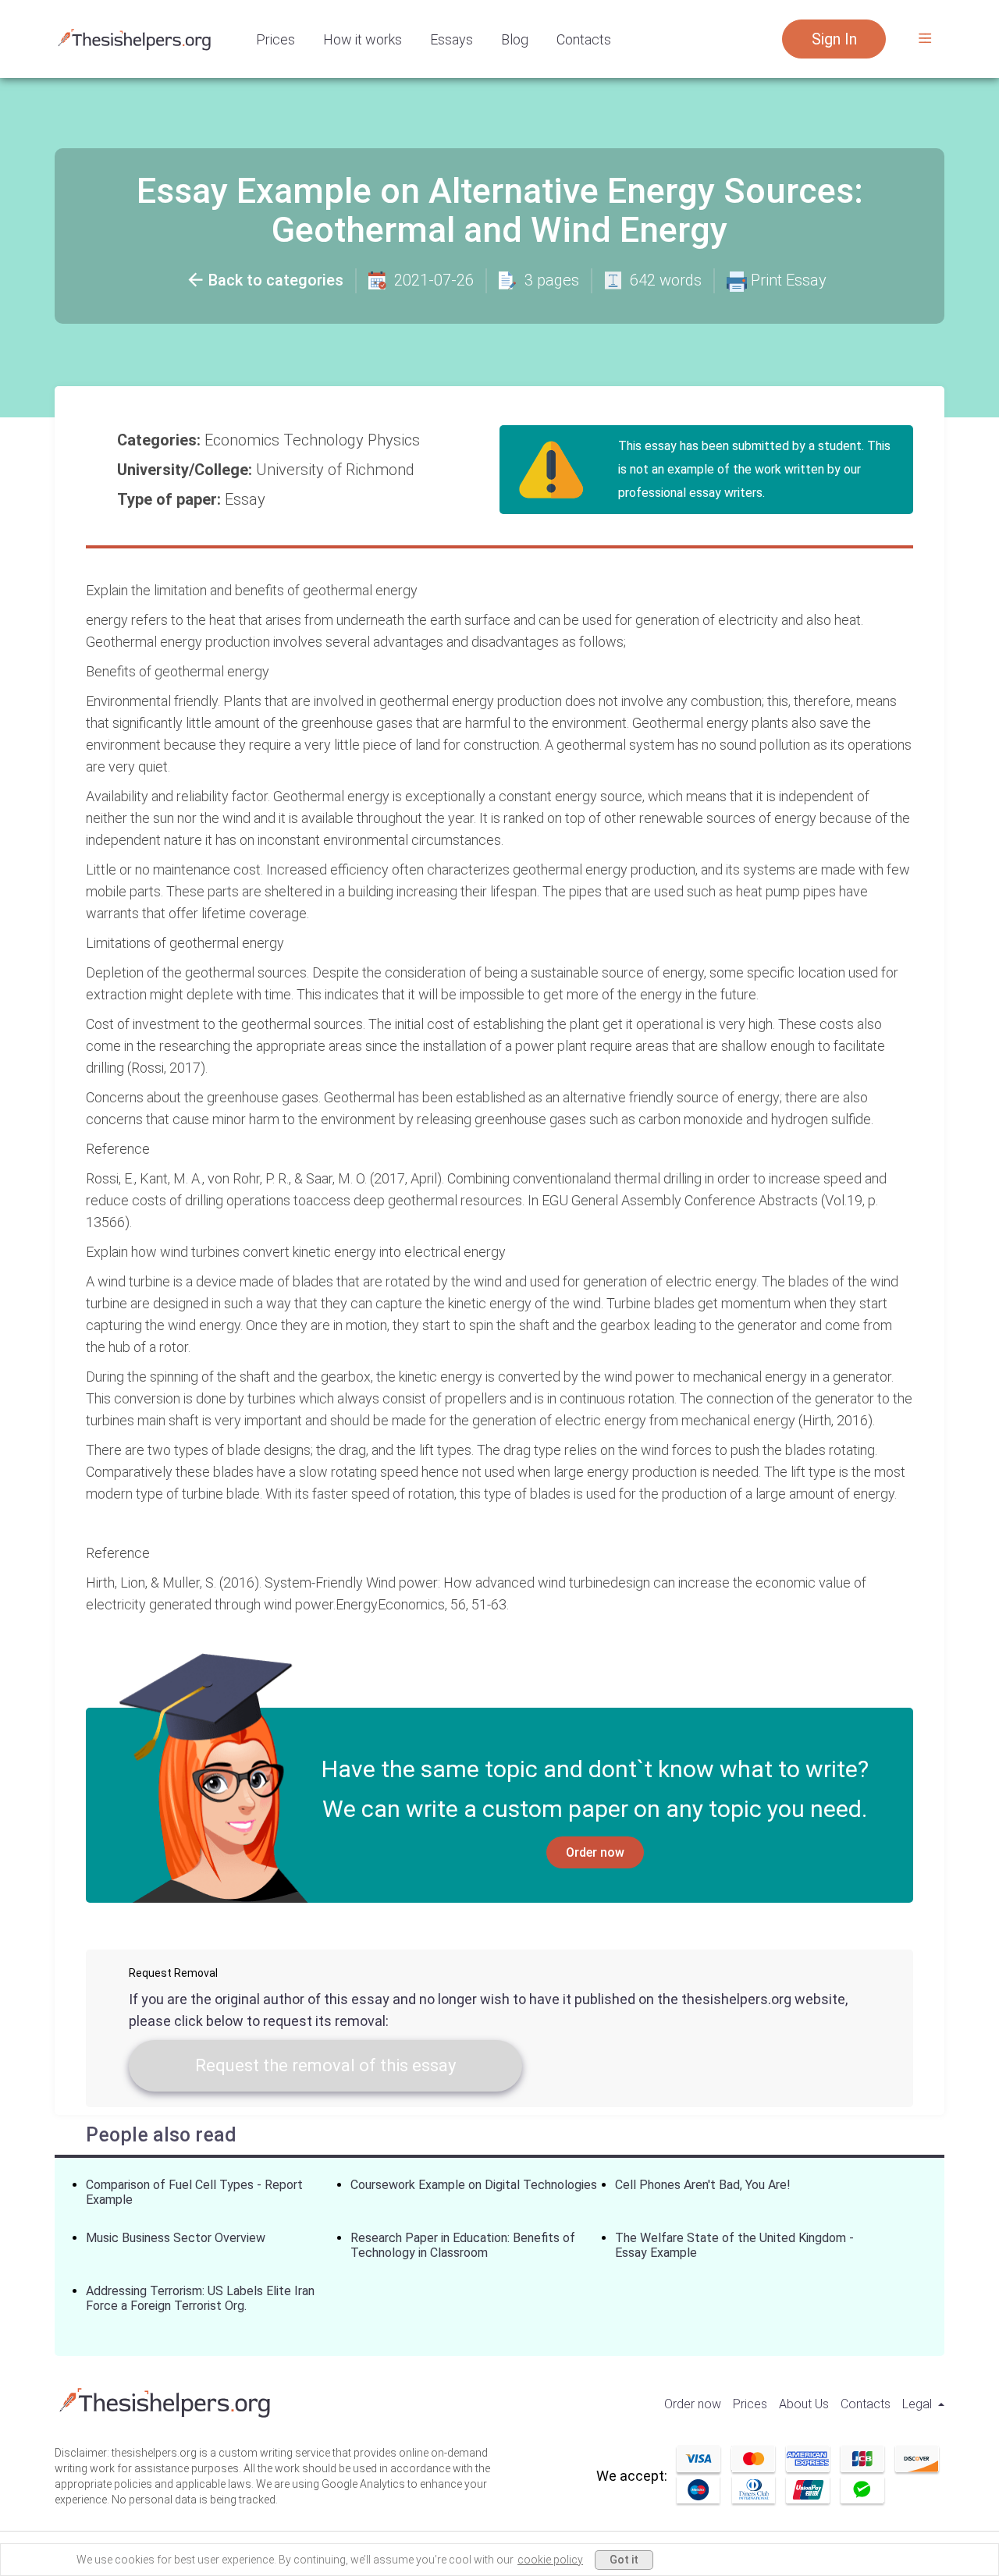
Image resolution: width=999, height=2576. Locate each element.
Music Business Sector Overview (176, 2238)
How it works (363, 39)
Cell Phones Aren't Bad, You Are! (703, 2185)
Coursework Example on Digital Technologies (474, 2185)
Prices (276, 39)
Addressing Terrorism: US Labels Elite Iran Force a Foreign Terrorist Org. (200, 2298)
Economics (244, 440)
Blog (515, 39)
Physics (396, 440)
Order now (595, 1852)
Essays (452, 39)
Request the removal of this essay (325, 2065)
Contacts (584, 39)
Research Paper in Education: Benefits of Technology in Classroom (463, 2245)
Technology (325, 440)
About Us (804, 2404)
